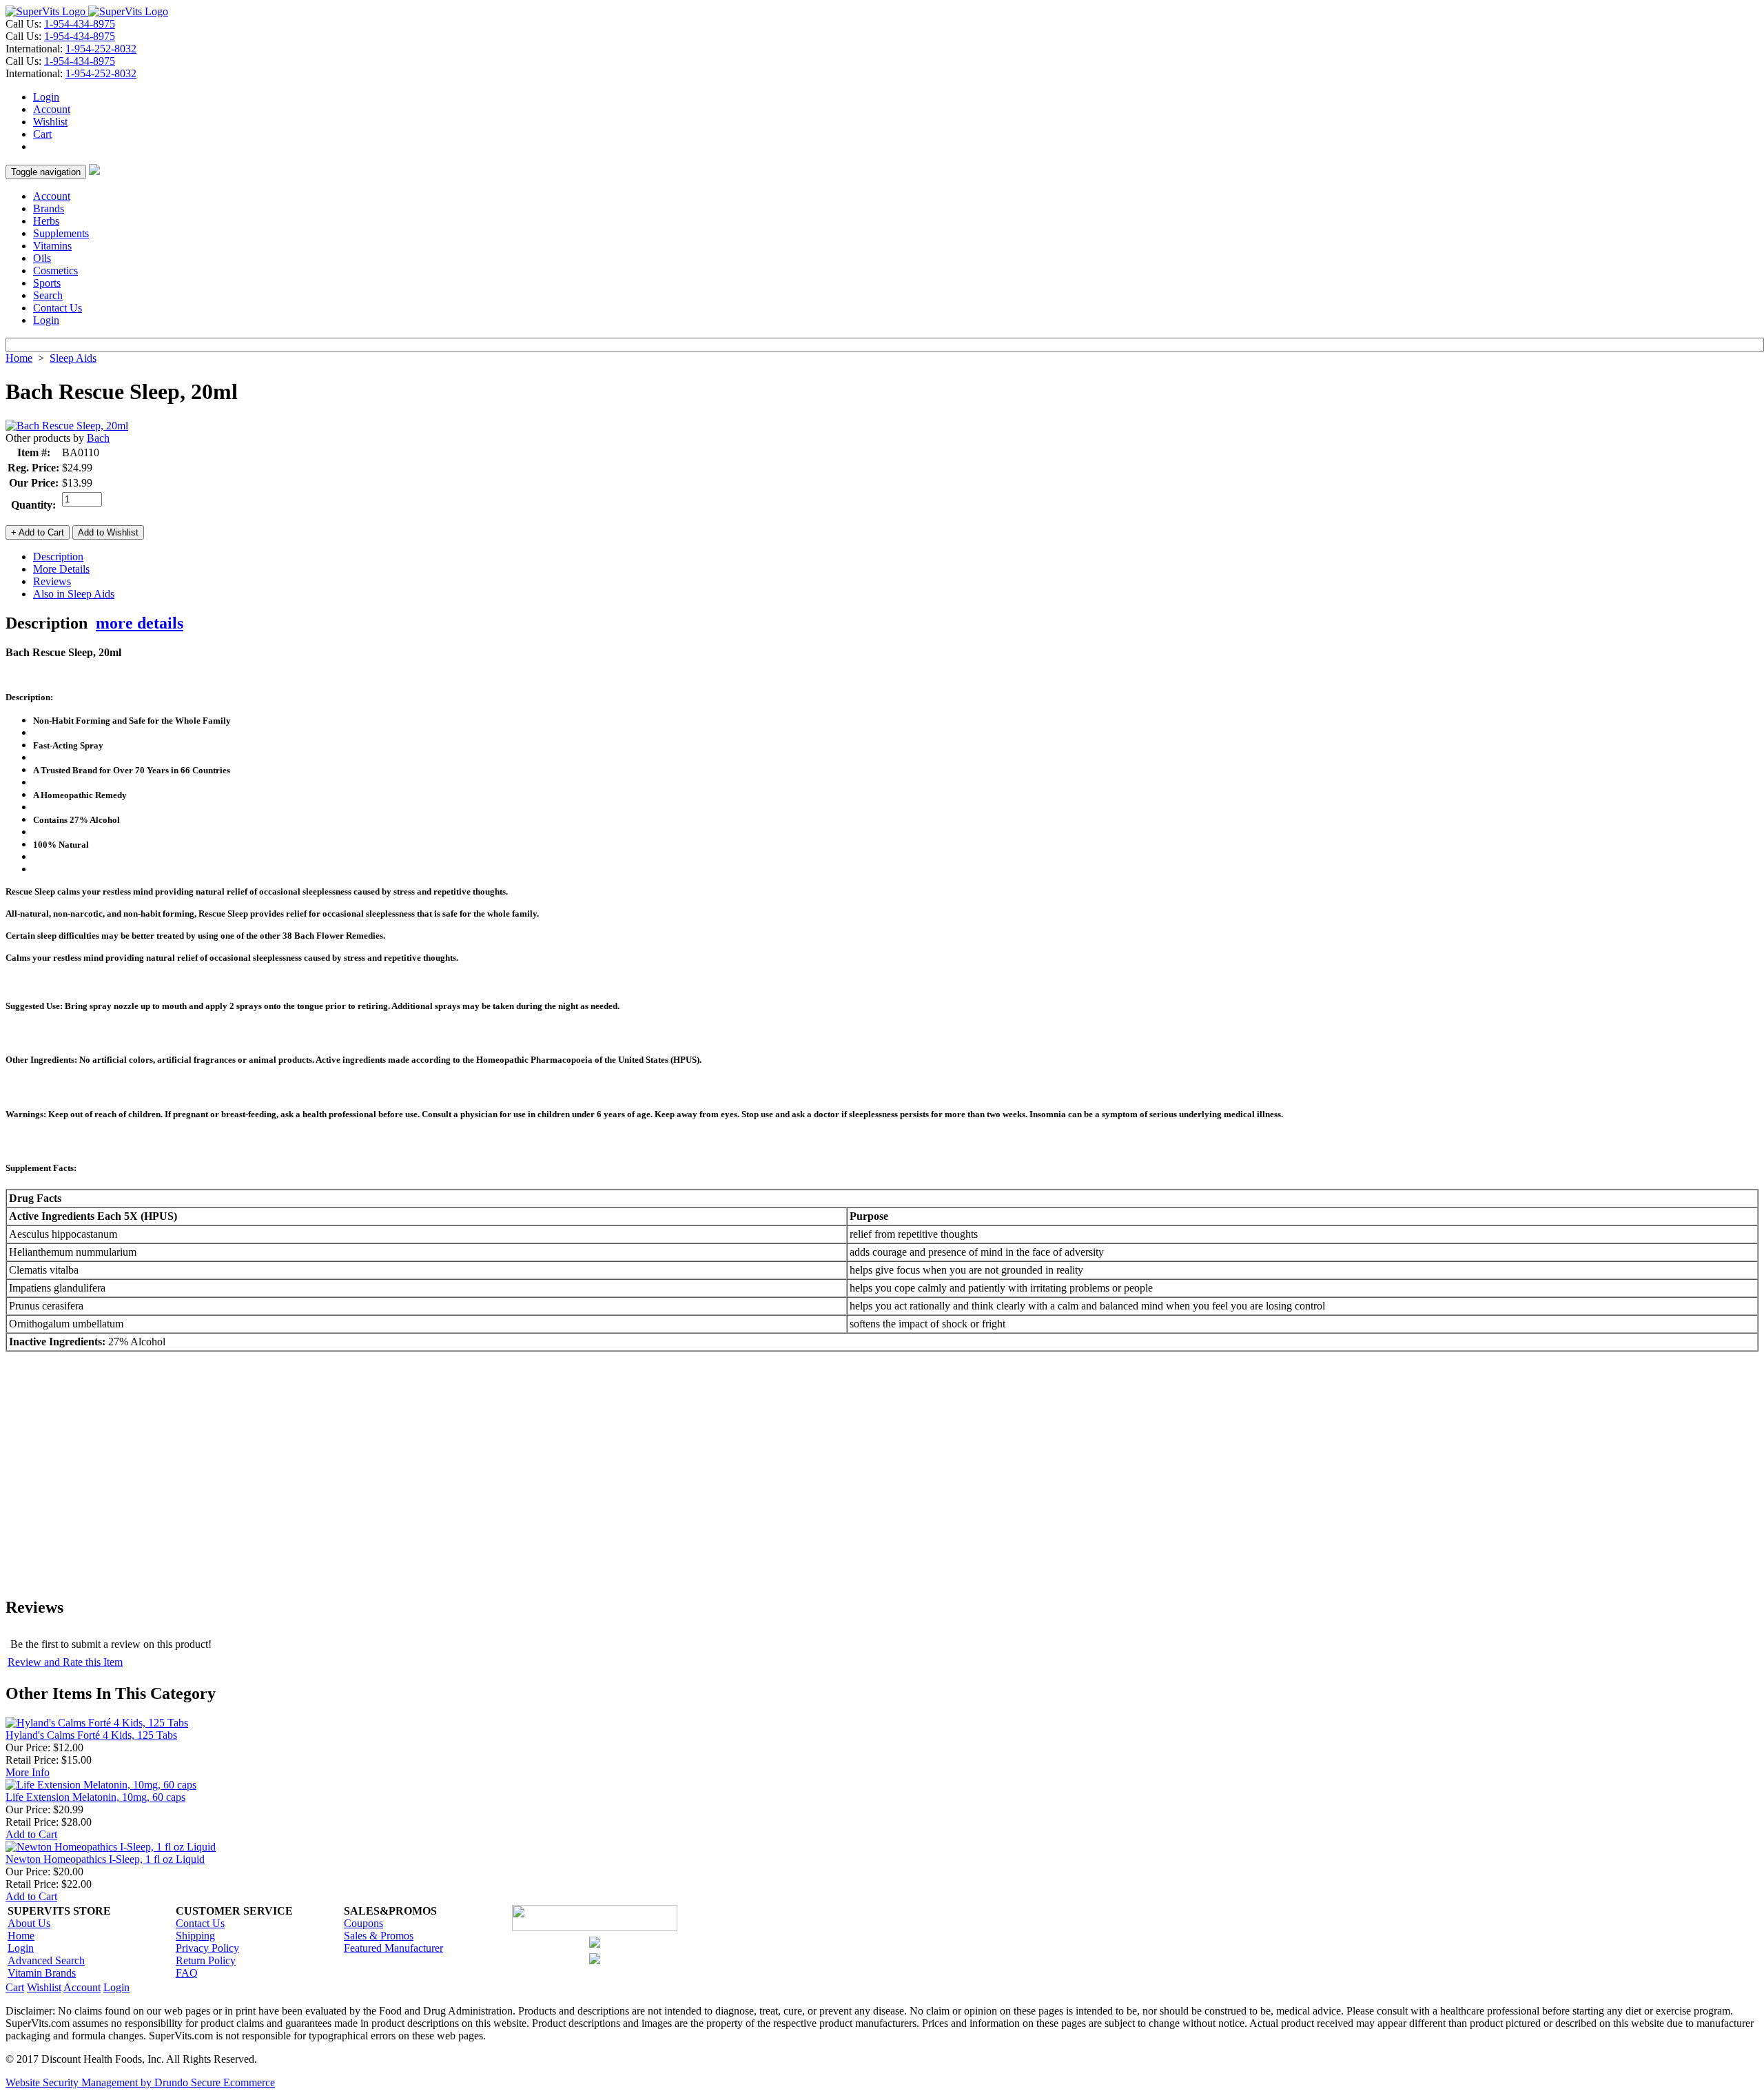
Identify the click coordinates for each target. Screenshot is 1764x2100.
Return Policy (206, 1960)
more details (140, 623)
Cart (42, 134)
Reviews (52, 581)
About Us (29, 1923)
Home (19, 358)
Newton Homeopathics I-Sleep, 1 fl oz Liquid (105, 1859)
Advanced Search (46, 1960)
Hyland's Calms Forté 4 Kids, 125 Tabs (91, 1735)
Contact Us (58, 308)
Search (48, 295)
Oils (42, 258)
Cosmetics (55, 271)
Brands (49, 208)
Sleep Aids (73, 358)
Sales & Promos (379, 1936)
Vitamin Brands (42, 1973)
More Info (28, 1772)
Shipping (195, 1936)
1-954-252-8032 (101, 49)
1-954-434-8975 (80, 24)
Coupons (363, 1923)
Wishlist (50, 122)
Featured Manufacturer (393, 1948)
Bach (98, 438)
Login (46, 97)
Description (58, 557)
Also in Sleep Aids (74, 594)
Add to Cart (31, 1834)
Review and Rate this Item (65, 1662)
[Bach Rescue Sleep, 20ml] (67, 426)
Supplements (61, 233)
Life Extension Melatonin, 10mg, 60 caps (95, 1797)
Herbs (46, 221)
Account (52, 109)
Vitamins (52, 246)
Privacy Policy (207, 1948)
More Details (61, 569)
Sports (47, 283)
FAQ (187, 1973)
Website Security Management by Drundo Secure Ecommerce (140, 2082)
